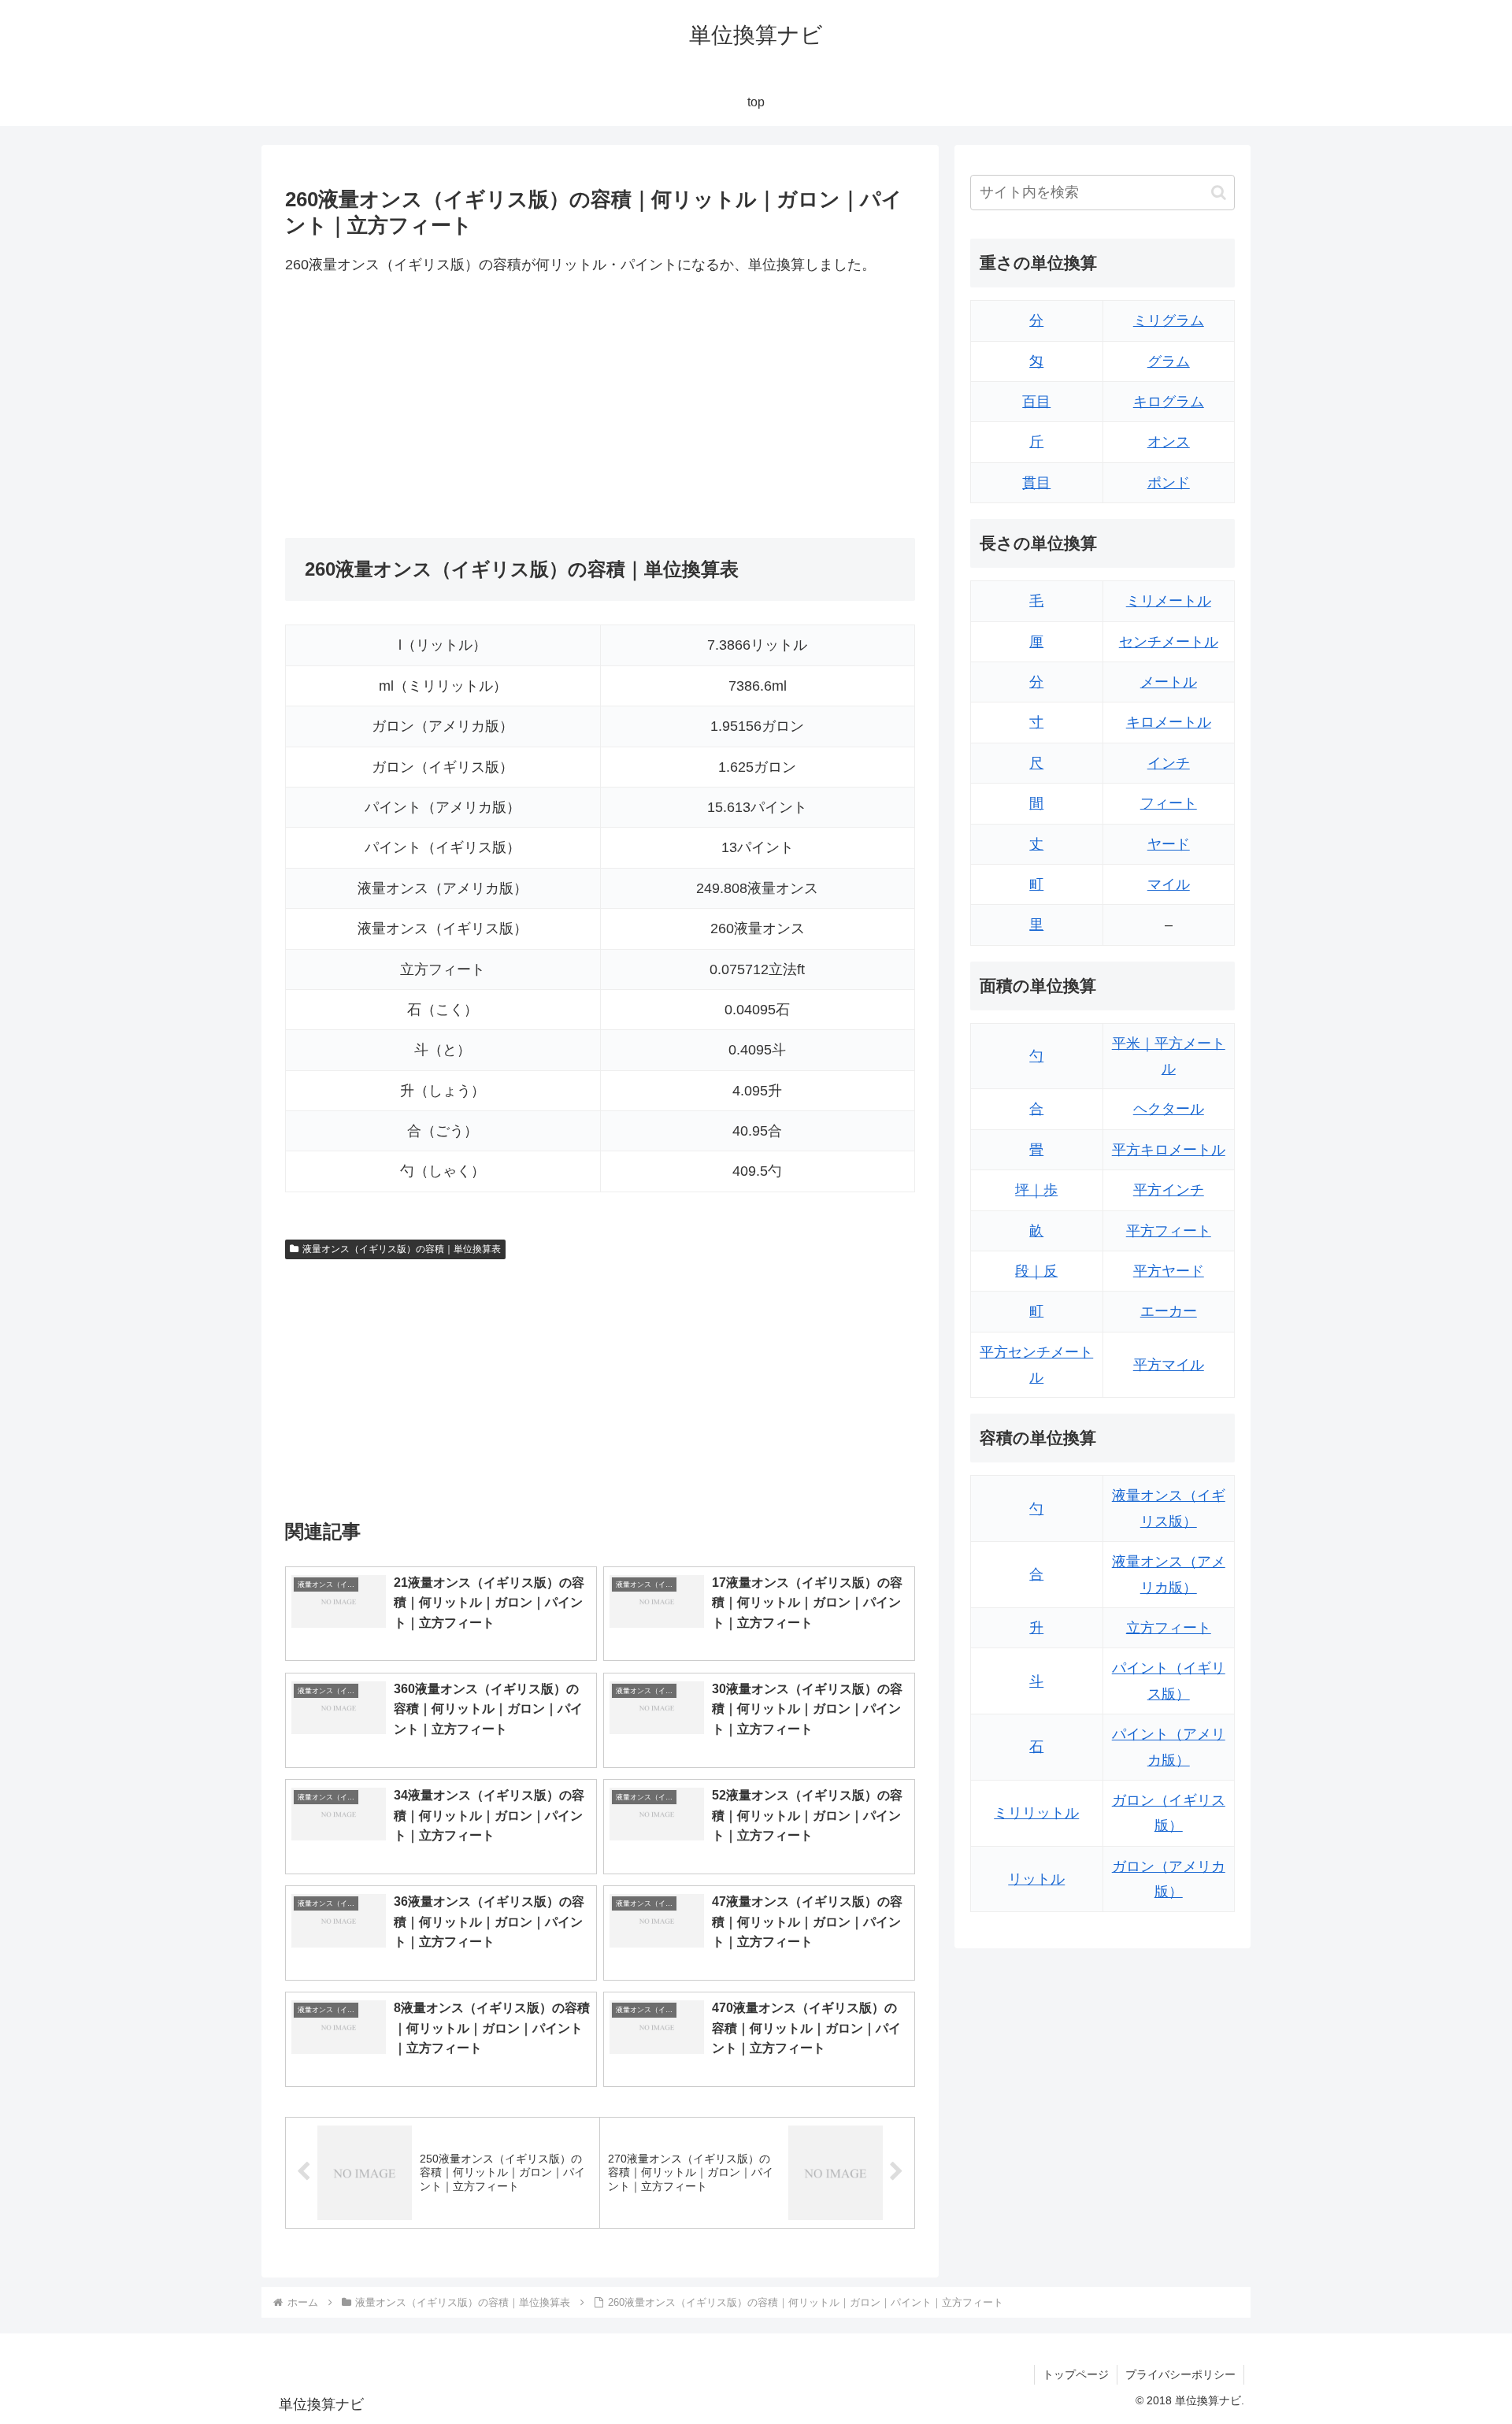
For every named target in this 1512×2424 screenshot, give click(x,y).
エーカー (1169, 1311)
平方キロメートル (1169, 1150)
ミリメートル (1169, 601)
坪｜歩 (1036, 1190)
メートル (1169, 682)
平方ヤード (1169, 1271)
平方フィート (1169, 1231)
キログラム (1169, 402)
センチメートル (1169, 642)
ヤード (1169, 844)
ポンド (1169, 483)
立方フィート (1169, 1628)
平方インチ (1169, 1190)
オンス (1169, 442)
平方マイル (1169, 1365)
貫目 (1036, 483)
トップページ (1076, 2374)
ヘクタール (1169, 1109)
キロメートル (1169, 722)
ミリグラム (1169, 321)
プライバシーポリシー (1180, 2374)
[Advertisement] (443, 408)
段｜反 (1036, 1271)
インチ (1169, 763)
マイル (1169, 884)
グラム (1169, 361)
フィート (1169, 803)
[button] (1219, 193)
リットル (1036, 1879)
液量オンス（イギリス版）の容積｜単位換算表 (402, 1249)
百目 (1036, 402)
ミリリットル (1036, 1813)
